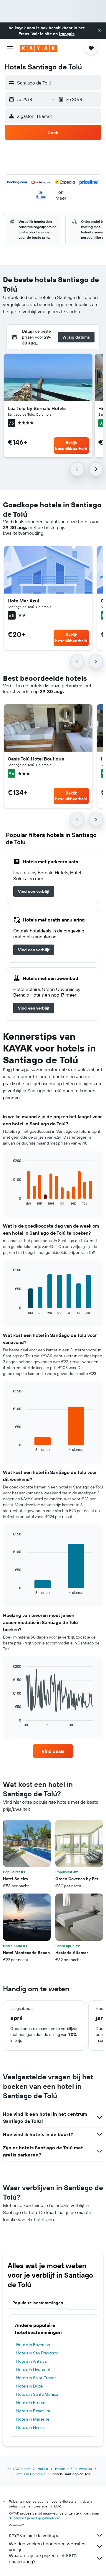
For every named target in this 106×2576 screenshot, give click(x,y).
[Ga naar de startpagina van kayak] (38, 48)
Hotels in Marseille (33, 2419)
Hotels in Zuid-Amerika (73, 2469)
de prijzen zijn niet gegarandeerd (35, 2518)
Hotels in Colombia (30, 2474)
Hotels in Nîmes (30, 2427)
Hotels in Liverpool (33, 2369)
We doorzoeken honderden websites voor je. (47, 2546)
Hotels (43, 2469)
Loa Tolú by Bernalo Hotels (37, 408)
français (67, 34)
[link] (34, 891)
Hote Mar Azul (23, 601)
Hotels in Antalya (31, 2361)
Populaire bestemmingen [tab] (38, 2303)
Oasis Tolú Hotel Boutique (36, 759)
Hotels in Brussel (31, 2403)
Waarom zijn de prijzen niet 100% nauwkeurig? (43, 2558)
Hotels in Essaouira (33, 2411)
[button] (100, 31)
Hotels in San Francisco (37, 2353)
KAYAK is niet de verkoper (35, 2535)
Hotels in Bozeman (33, 2345)
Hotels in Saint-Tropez (36, 2378)
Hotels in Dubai (30, 2386)
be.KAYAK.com (19, 2469)
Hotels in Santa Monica (37, 2394)
